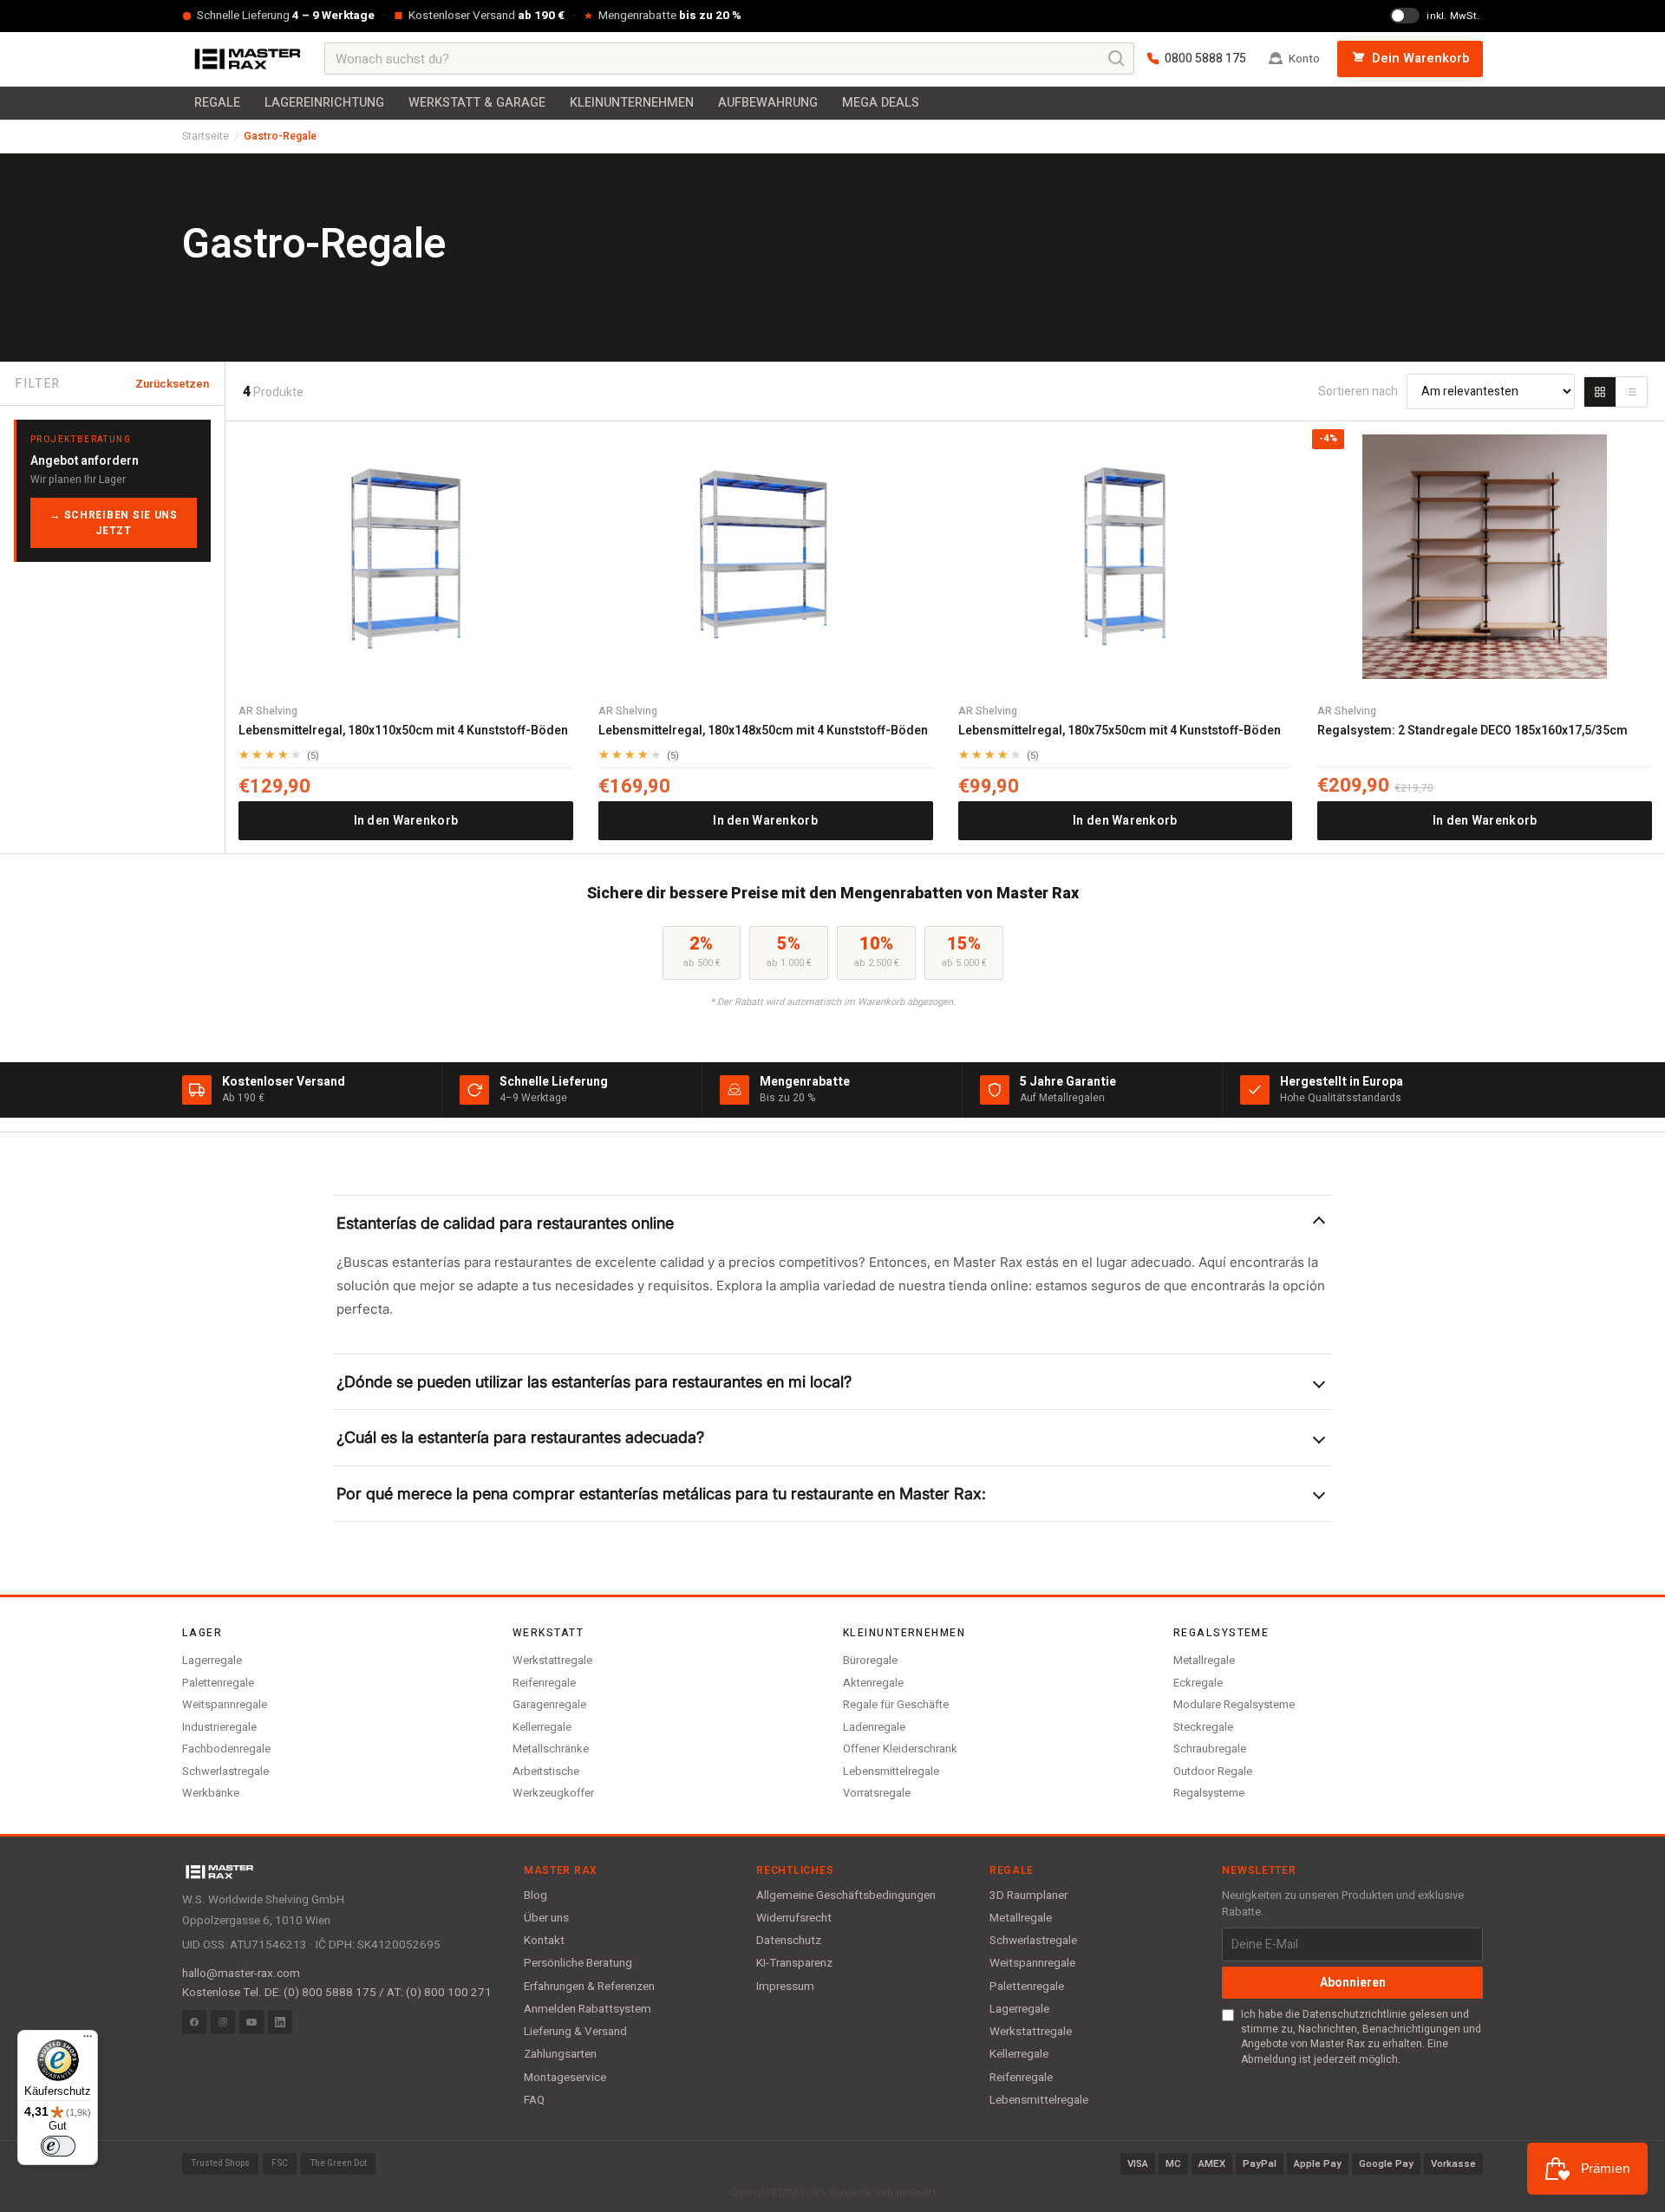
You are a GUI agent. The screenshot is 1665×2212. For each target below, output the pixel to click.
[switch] (58, 2146)
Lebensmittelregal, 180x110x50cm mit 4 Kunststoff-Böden (403, 731)
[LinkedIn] (280, 2022)
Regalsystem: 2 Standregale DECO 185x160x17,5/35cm (1472, 731)
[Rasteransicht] (1600, 392)
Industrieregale (219, 1727)
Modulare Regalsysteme (1234, 1704)
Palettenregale (218, 1683)
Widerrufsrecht (794, 1918)
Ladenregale (874, 1727)
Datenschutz (789, 1941)
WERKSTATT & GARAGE (477, 103)
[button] (832, 1223)
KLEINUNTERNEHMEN (632, 103)
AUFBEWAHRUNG (768, 103)
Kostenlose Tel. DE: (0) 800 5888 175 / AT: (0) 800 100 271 (337, 1993)
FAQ (534, 2100)
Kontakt (544, 1941)
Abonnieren (1353, 1983)
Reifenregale (544, 1683)
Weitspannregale (225, 1704)
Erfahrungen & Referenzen (589, 1987)
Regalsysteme (1209, 1793)
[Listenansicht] (1631, 392)
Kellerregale (542, 1727)
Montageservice (565, 2078)
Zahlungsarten (560, 2054)
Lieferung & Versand (575, 2032)
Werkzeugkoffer (553, 1793)
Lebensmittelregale (891, 1771)
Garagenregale (549, 1704)
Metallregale (1204, 1660)
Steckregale (1203, 1727)
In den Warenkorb (406, 821)
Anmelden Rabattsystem (588, 2009)
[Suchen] (1117, 59)
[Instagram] (223, 2022)
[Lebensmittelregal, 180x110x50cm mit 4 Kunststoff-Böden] (406, 557)
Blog (535, 1896)
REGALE (217, 103)
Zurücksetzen (172, 384)
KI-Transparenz (794, 1963)
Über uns (546, 1918)
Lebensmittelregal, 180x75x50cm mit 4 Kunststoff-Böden (1120, 731)
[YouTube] (251, 2022)
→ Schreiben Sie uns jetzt (114, 523)
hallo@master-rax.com (241, 1974)
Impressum (785, 1987)
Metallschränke (551, 1749)
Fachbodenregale (226, 1749)
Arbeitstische (546, 1771)
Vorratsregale (877, 1793)
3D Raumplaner (1028, 1896)
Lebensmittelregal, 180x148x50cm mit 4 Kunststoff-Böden (763, 731)
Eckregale (1198, 1683)
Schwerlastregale (225, 1771)
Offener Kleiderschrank (900, 1749)
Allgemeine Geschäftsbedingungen (846, 1896)
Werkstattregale (552, 1660)
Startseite (206, 136)
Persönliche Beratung (578, 1963)
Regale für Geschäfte (896, 1704)
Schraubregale (1210, 1749)
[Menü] (88, 2040)
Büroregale (870, 1660)
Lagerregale (212, 1660)
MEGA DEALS (881, 103)
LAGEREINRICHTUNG (324, 103)
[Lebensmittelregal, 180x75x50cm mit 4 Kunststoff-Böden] (1126, 557)
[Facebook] (194, 2022)
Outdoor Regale (1213, 1771)
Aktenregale (873, 1683)
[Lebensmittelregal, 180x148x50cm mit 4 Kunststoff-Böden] (766, 557)
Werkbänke (211, 1793)
